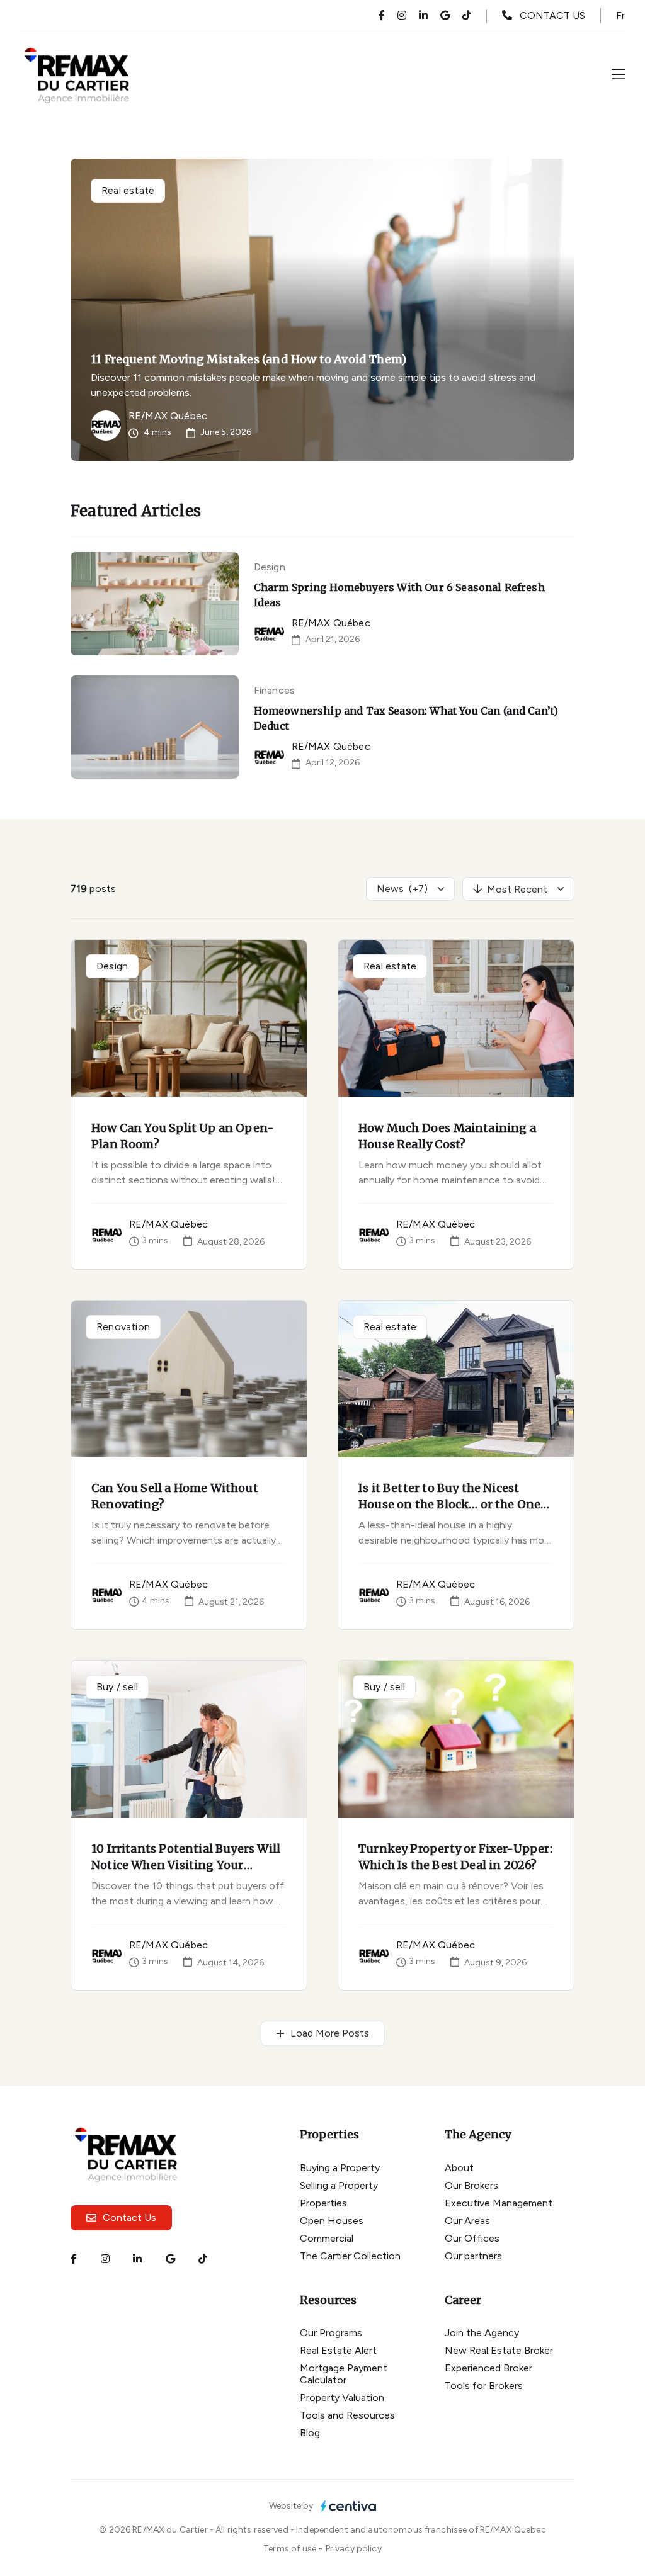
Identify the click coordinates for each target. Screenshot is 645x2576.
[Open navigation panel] (618, 75)
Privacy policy (354, 2549)
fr (620, 15)
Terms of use (291, 2549)
